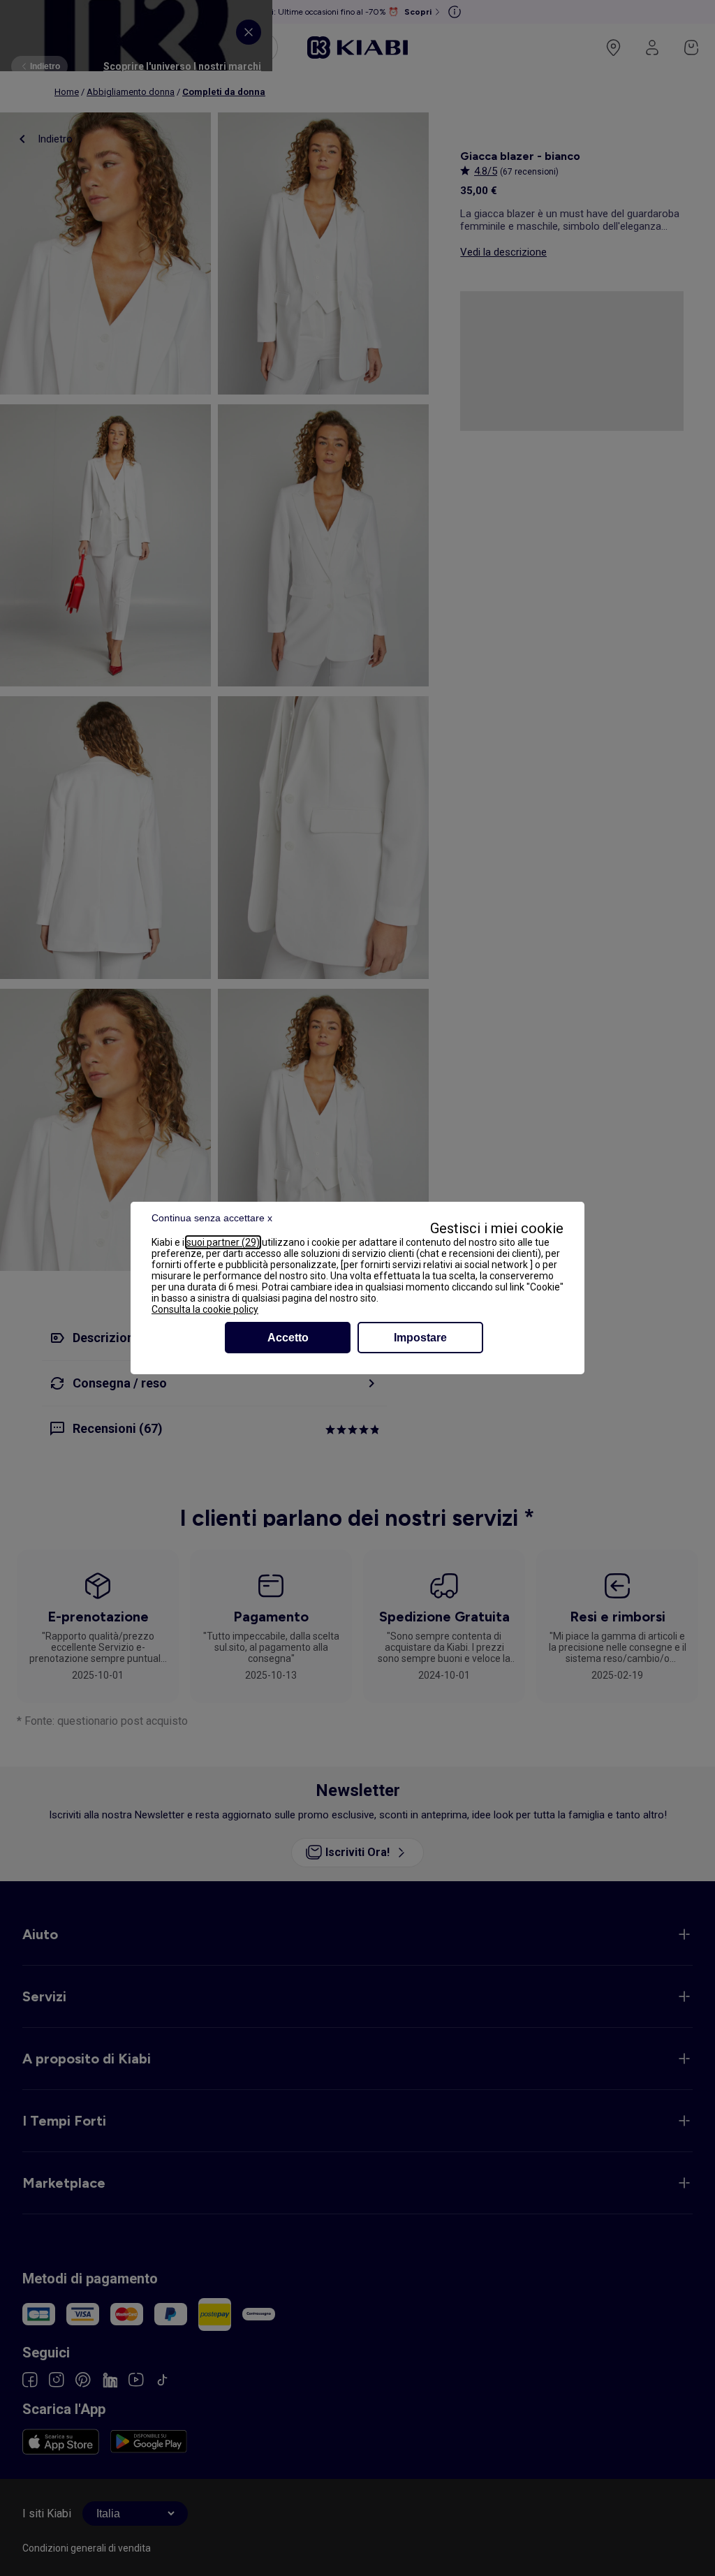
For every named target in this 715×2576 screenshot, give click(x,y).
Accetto (288, 1338)
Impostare (420, 1338)
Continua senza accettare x (212, 1218)
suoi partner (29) (223, 1242)
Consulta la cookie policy (205, 1309)
